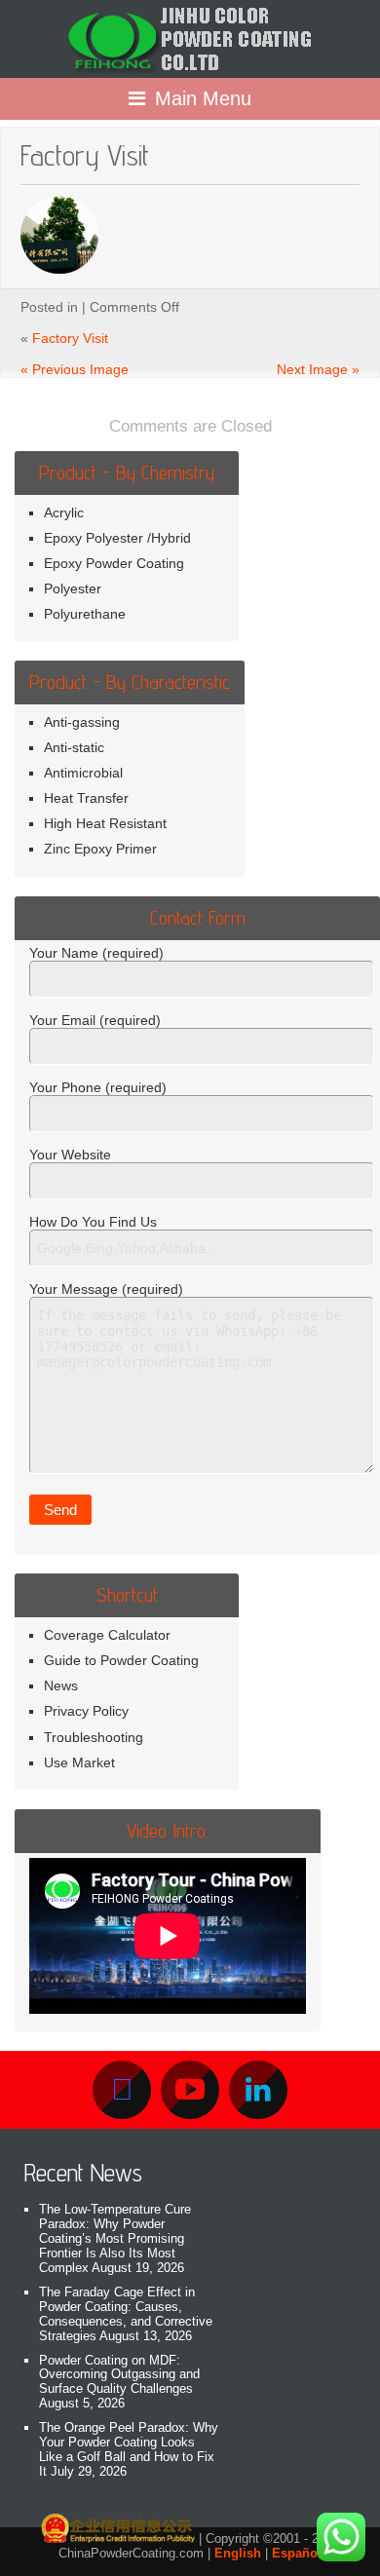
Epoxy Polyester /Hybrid (117, 538)
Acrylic (64, 512)
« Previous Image (75, 369)
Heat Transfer (86, 798)
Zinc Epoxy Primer (100, 849)
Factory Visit (70, 338)
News (61, 1686)
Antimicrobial (83, 773)
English (238, 2553)
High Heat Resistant (105, 823)
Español (297, 2553)
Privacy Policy (86, 1711)
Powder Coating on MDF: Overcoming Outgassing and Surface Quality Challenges (119, 2375)
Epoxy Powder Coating (114, 563)
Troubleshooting (94, 1737)
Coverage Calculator (107, 1635)
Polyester (73, 588)
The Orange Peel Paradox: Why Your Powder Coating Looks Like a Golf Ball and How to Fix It (129, 2449)
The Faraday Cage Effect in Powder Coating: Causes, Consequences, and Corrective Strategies (126, 2314)
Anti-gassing (82, 722)
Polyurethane (85, 614)
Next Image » (318, 369)
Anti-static (74, 747)
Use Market (79, 1762)
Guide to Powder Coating (121, 1660)
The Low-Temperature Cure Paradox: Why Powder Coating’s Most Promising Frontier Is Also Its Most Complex (115, 2238)
